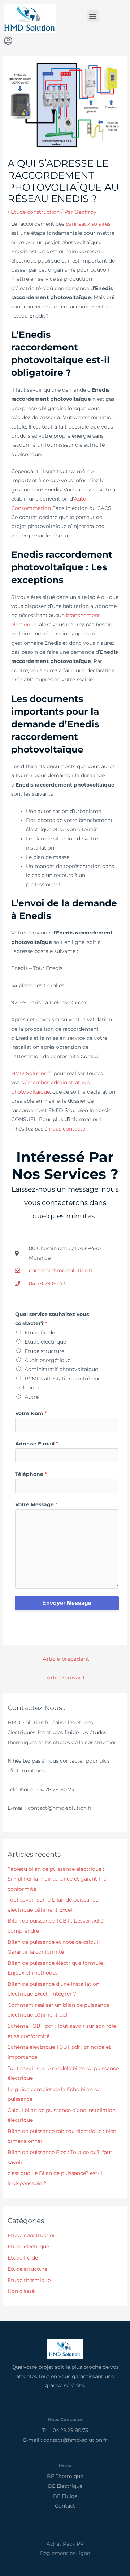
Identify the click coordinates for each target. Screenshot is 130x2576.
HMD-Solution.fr (32, 1073)
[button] (93, 16)
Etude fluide (40, 1333)
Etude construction (35, 212)
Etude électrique (45, 1342)
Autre (32, 1397)
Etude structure (44, 1351)
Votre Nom (31, 1413)
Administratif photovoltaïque (61, 1369)
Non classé (21, 2291)
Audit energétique (47, 1360)
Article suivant (66, 1678)
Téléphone (31, 1474)
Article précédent (66, 1659)
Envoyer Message (67, 1603)
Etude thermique (29, 2280)
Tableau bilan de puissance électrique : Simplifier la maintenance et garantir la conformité (57, 1879)
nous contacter (68, 1129)
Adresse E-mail (36, 1444)
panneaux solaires (88, 224)
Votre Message (36, 1504)
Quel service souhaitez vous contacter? (52, 1319)
